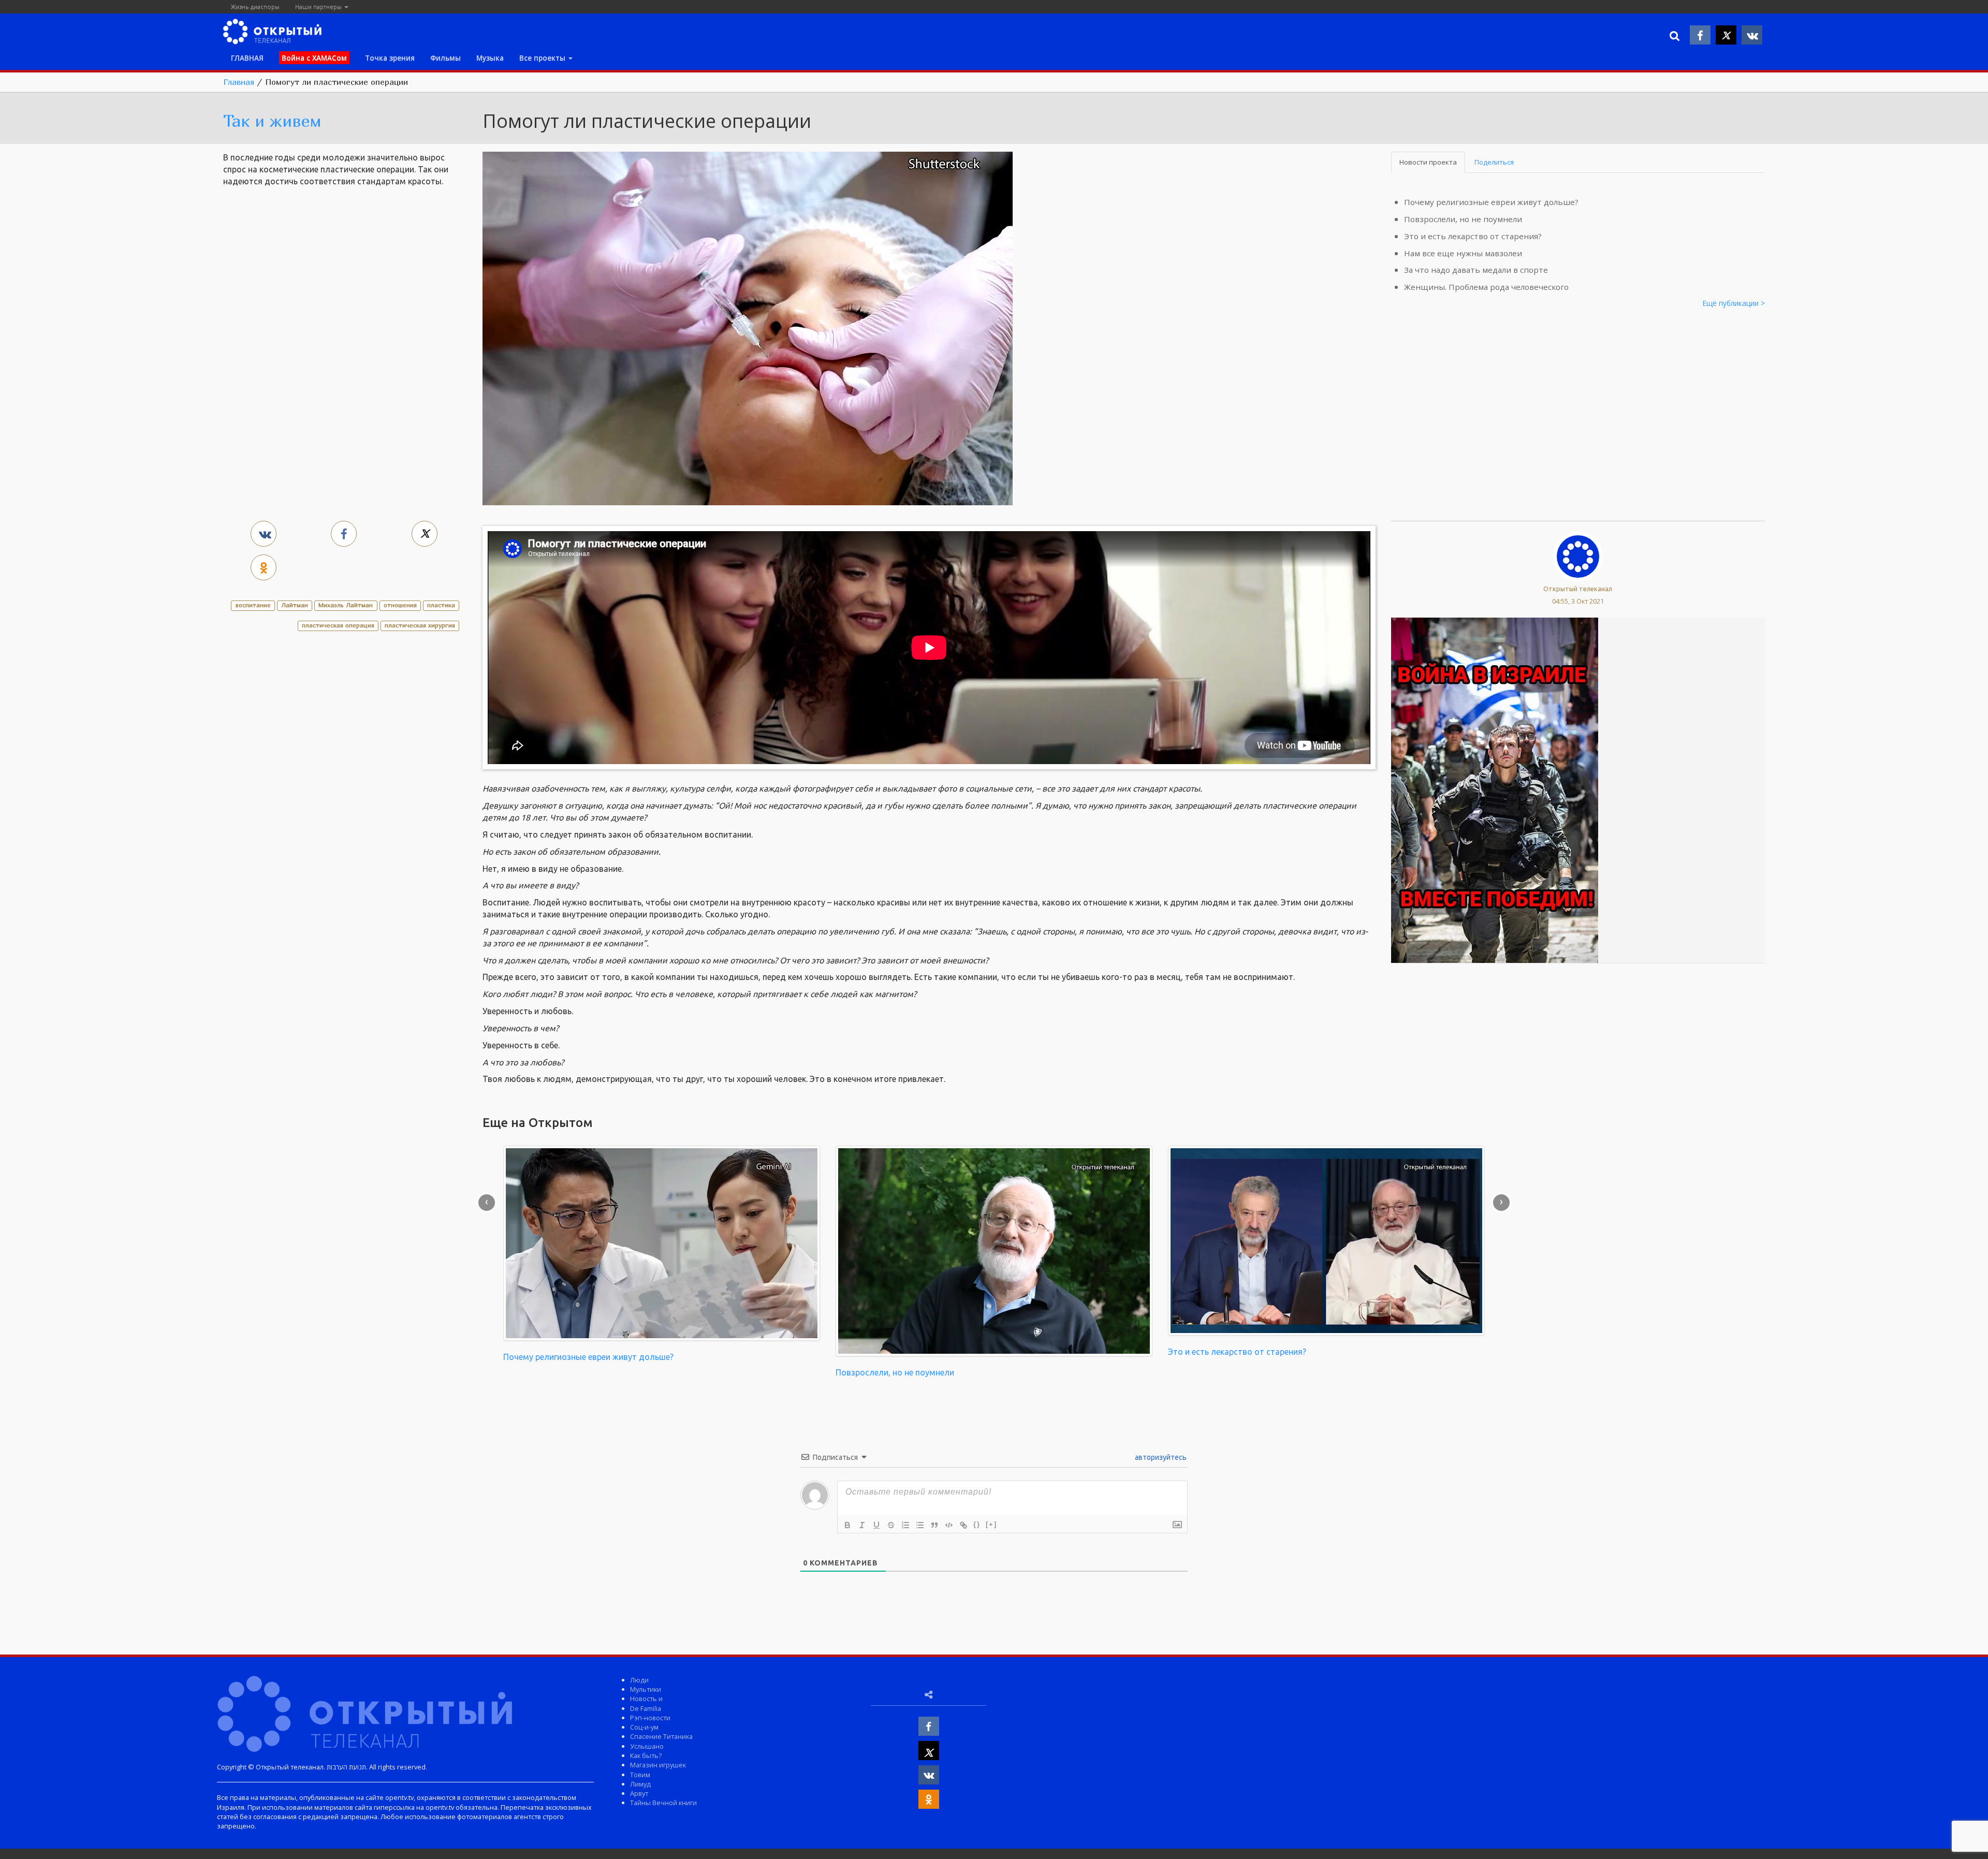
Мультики (646, 1689)
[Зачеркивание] (891, 1525)
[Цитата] (934, 1525)
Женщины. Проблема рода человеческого (1486, 287)
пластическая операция (338, 625)
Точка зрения (390, 58)
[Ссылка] (963, 1525)
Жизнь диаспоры (255, 6)
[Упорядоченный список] (905, 1525)
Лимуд (640, 1784)
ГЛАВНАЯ (247, 58)
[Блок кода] (949, 1525)
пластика (441, 605)
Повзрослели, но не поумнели (1463, 219)
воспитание (253, 605)
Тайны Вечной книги (663, 1803)
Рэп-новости (650, 1718)
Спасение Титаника (661, 1736)
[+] (991, 1524)
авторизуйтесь (1160, 1457)
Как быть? (646, 1755)
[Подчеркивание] (876, 1525)
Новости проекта (1428, 162)
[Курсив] (862, 1525)
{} (977, 1524)
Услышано (647, 1746)
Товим (640, 1775)
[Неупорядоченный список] (920, 1525)
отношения (400, 605)
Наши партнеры (319, 6)
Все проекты (543, 58)
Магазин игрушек (658, 1765)
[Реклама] (1495, 789)
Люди (639, 1680)
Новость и (646, 1699)
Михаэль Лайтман (346, 605)
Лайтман (295, 605)
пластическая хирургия (420, 625)
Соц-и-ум (644, 1727)
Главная (239, 82)
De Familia (646, 1708)
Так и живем (272, 121)
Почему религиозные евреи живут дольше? (1491, 202)
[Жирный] (847, 1525)
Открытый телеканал (1578, 589)
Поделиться (1494, 162)
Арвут (639, 1793)
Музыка (490, 58)
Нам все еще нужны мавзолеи (1463, 253)
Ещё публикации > (1734, 303)
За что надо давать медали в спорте (1476, 270)
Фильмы (445, 58)
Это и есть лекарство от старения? (1473, 236)
